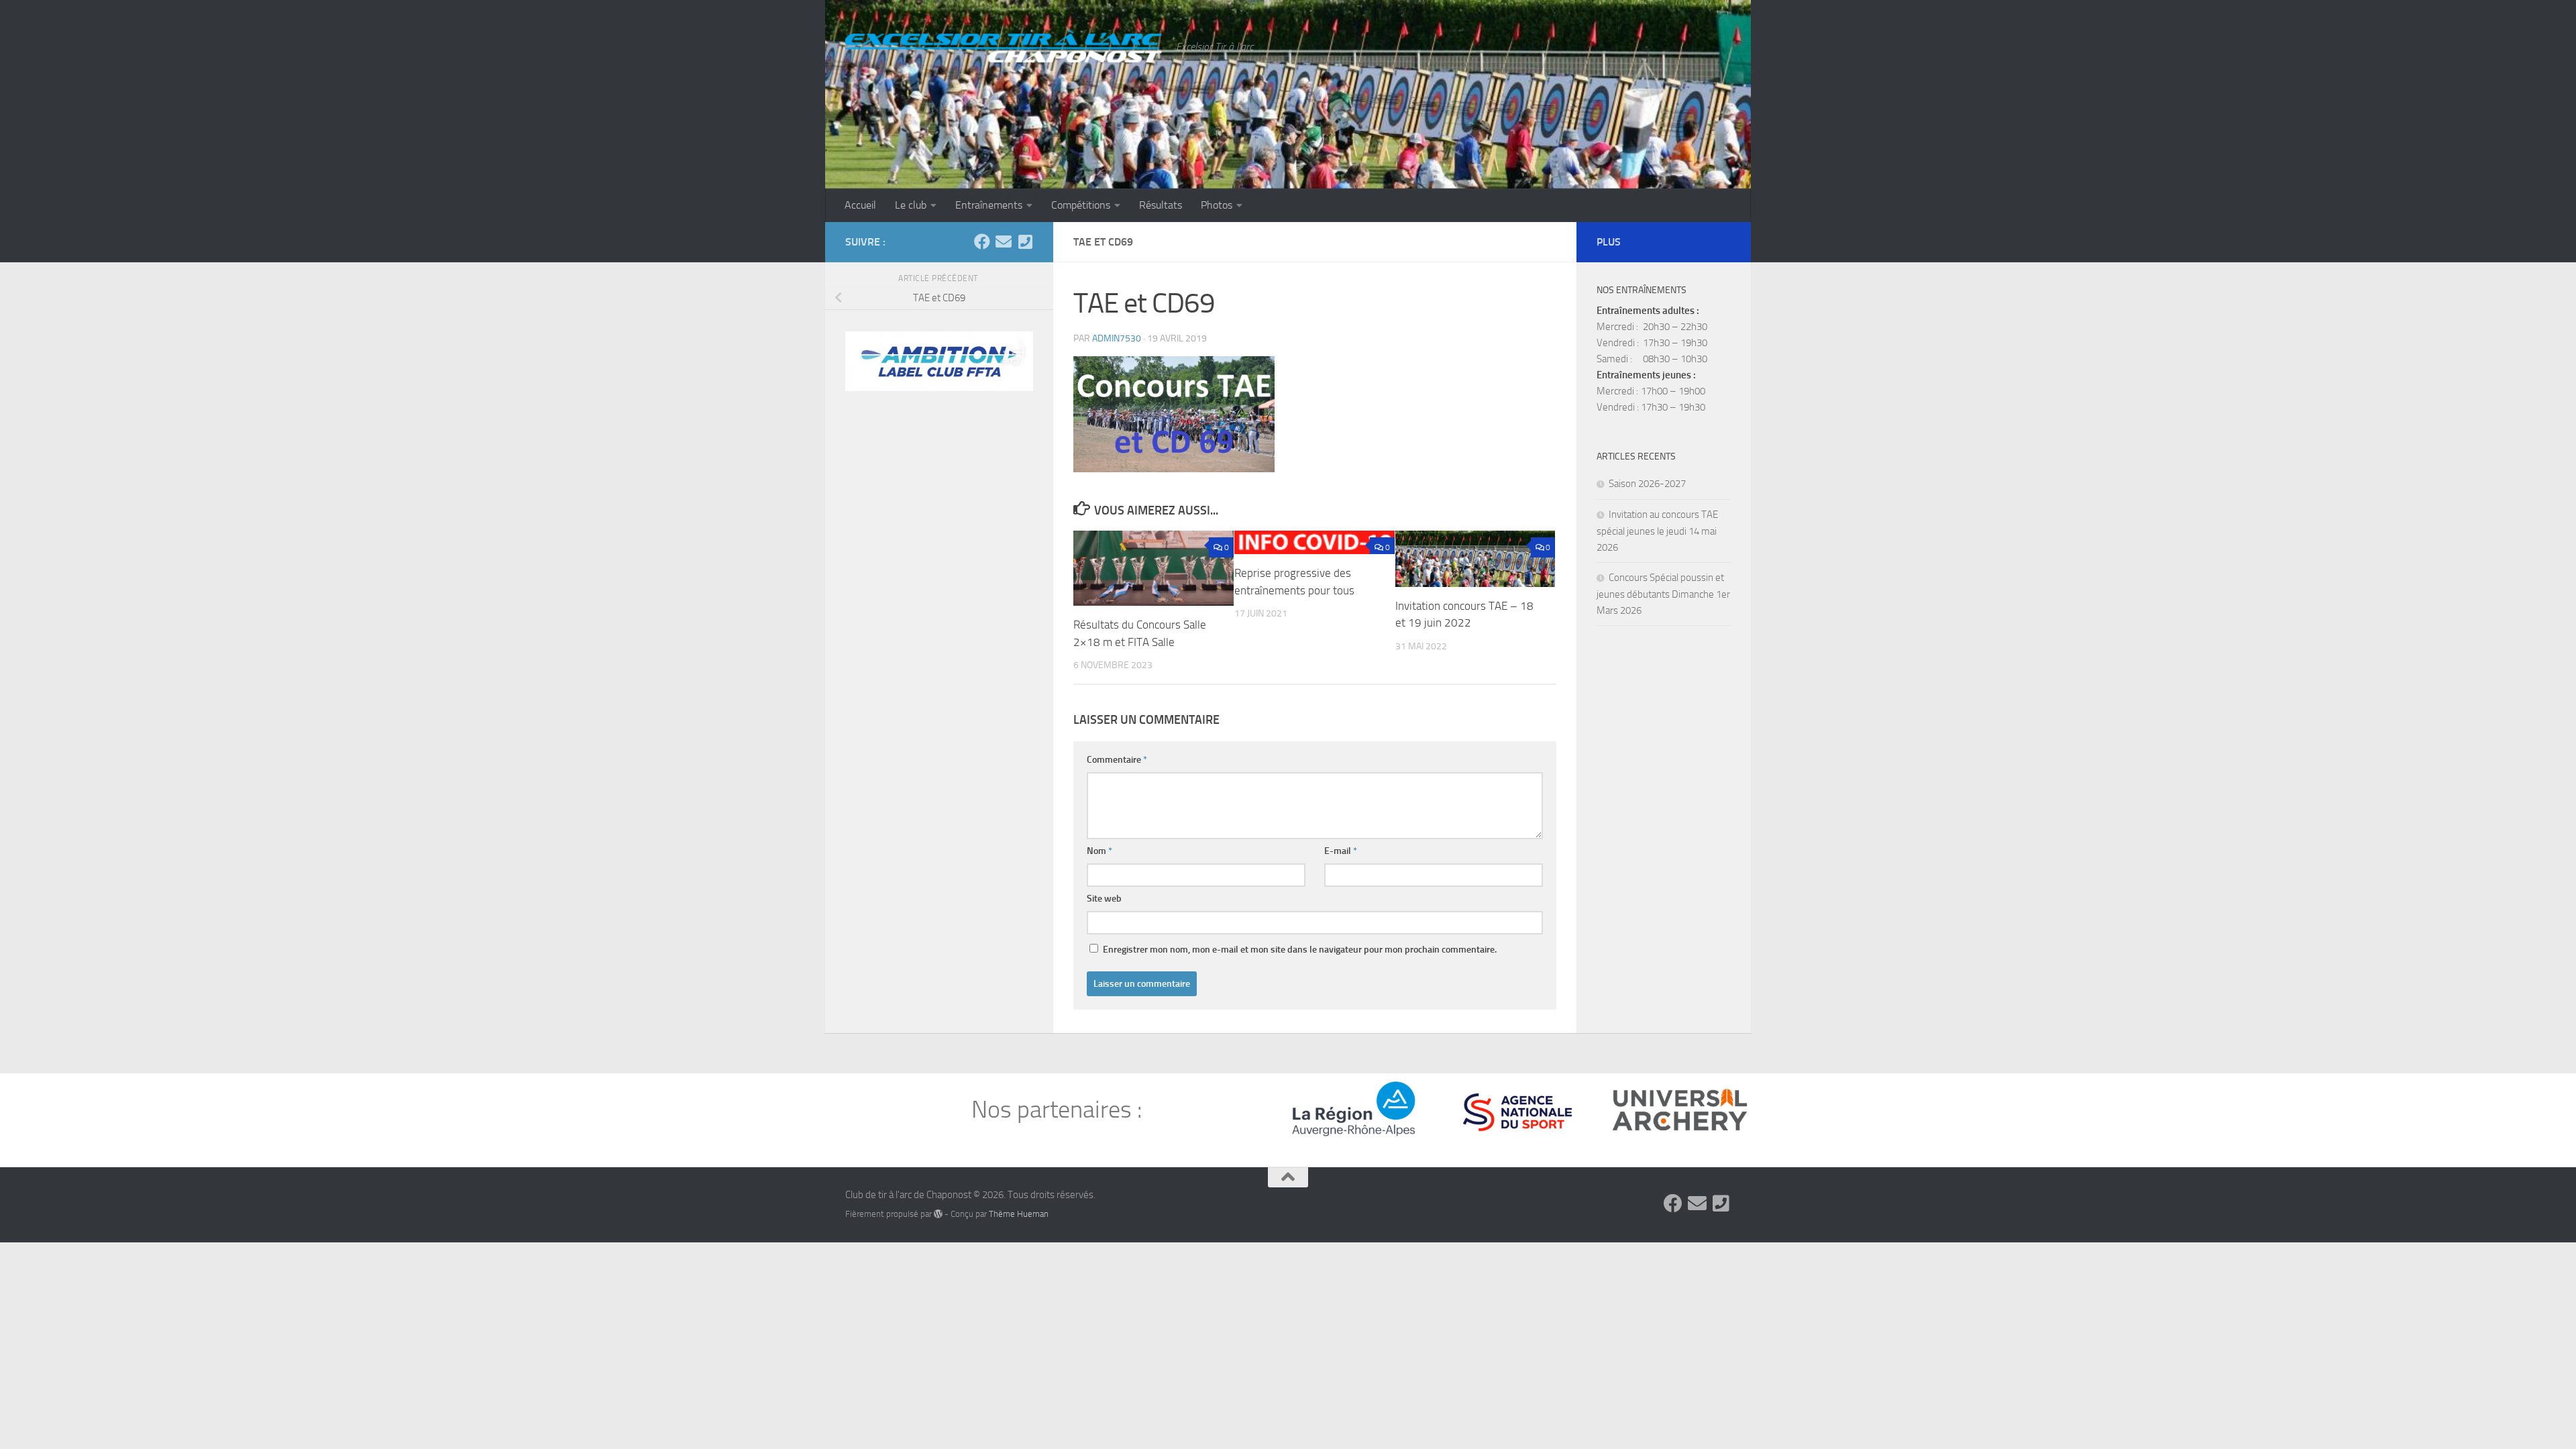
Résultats (1161, 205)
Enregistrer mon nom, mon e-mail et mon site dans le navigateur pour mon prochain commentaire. (1300, 950)
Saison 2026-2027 (1647, 484)
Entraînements (989, 205)
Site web (1104, 899)
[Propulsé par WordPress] (938, 1214)
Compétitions (1081, 205)
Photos (1217, 205)
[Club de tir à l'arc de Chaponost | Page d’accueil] (1004, 45)
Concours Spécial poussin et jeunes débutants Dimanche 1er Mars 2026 (1663, 594)
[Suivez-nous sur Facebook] (982, 241)
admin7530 (1117, 338)
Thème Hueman (1019, 1214)
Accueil (860, 205)
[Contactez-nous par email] (1004, 241)
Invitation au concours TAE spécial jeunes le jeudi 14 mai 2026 (1657, 531)
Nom (1099, 851)
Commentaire (1117, 760)
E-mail (1341, 851)
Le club (911, 205)
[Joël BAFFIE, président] (1025, 241)
